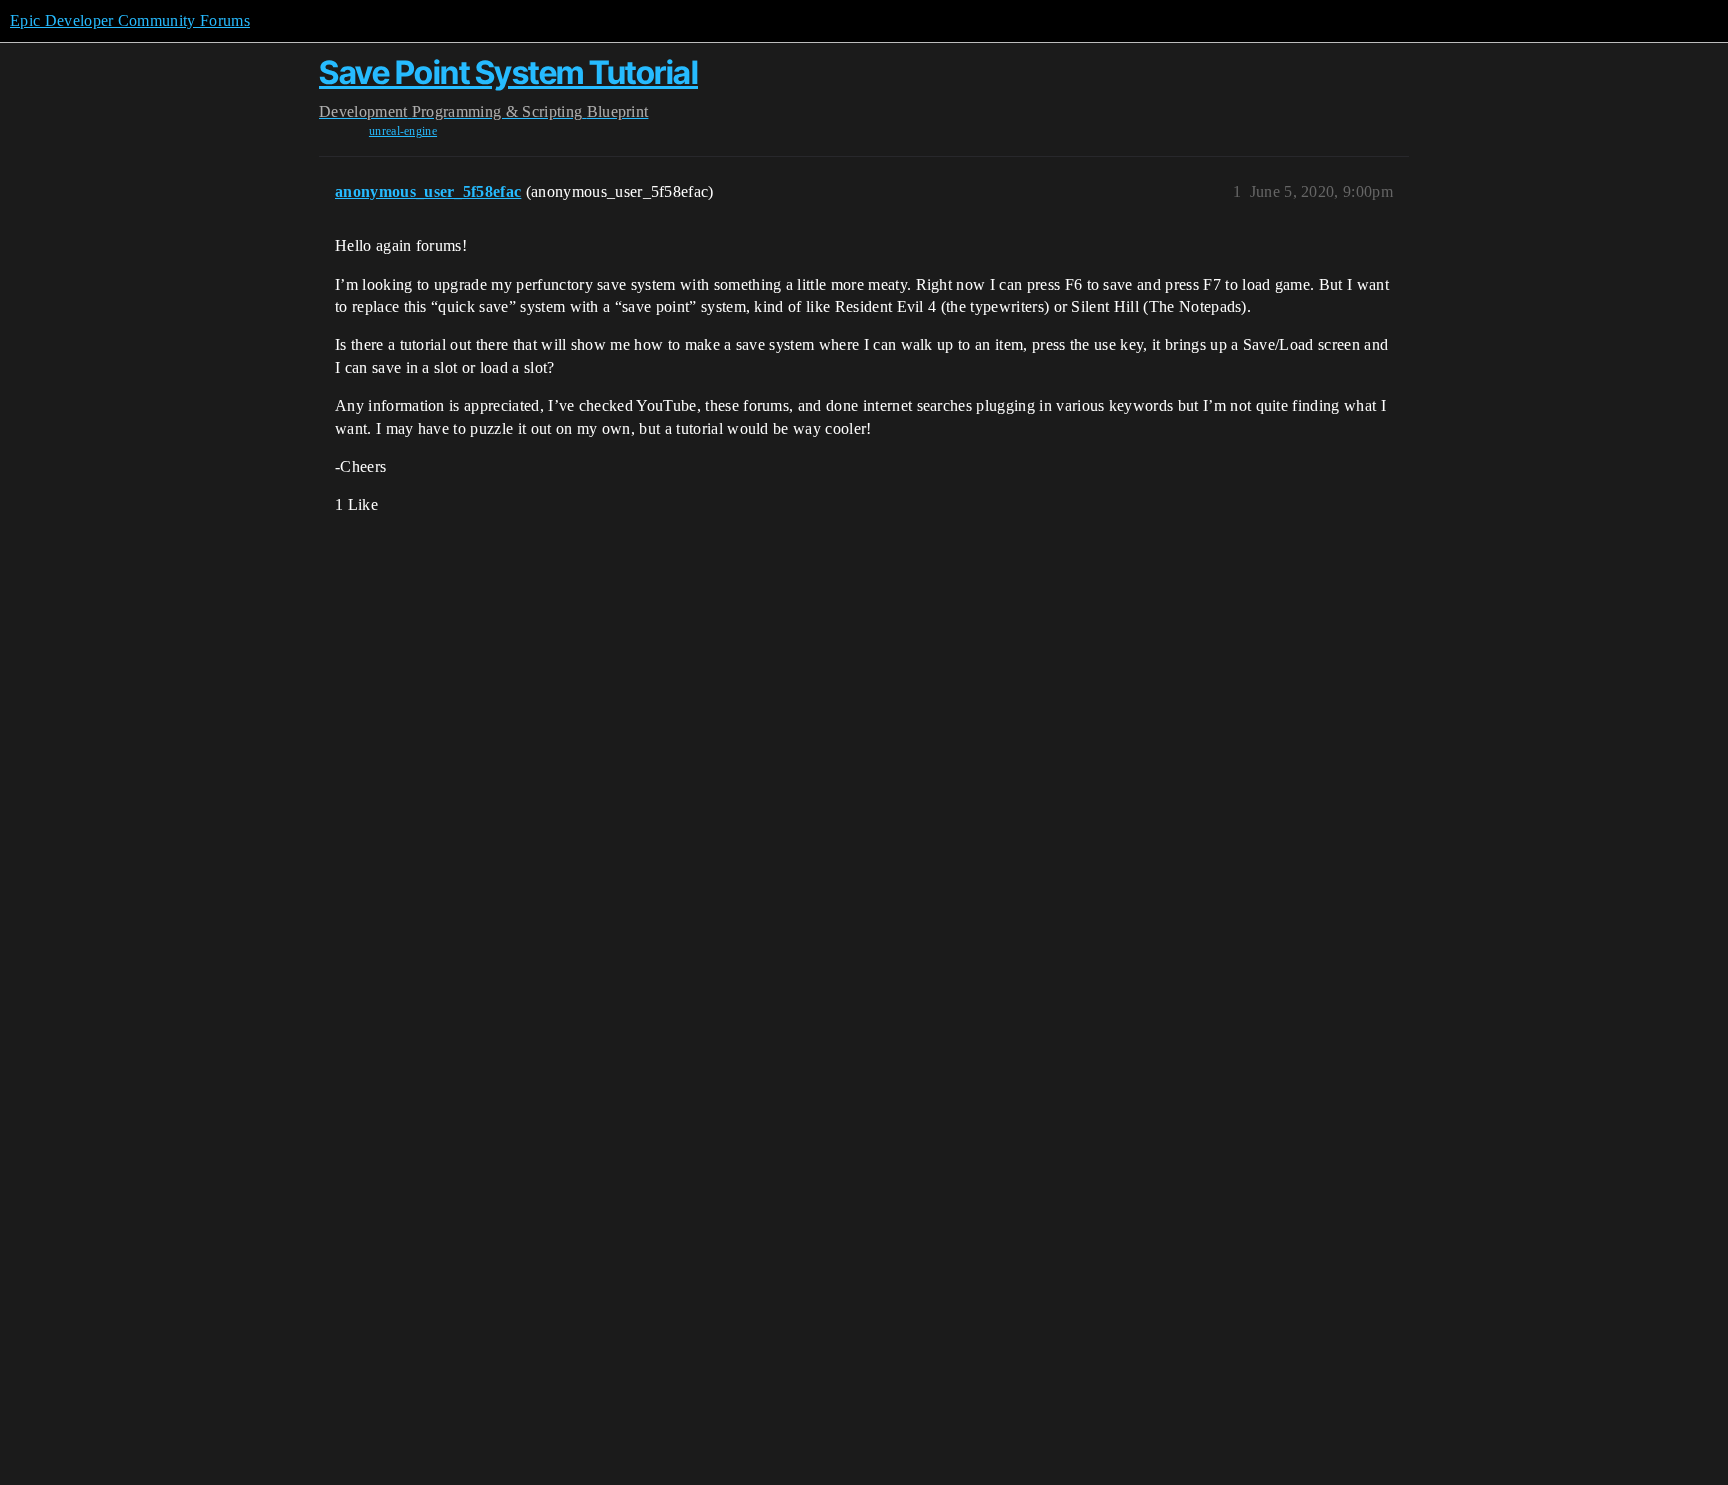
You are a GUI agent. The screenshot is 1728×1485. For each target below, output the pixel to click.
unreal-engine (403, 131)
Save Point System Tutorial (508, 72)
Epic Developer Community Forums (130, 20)
